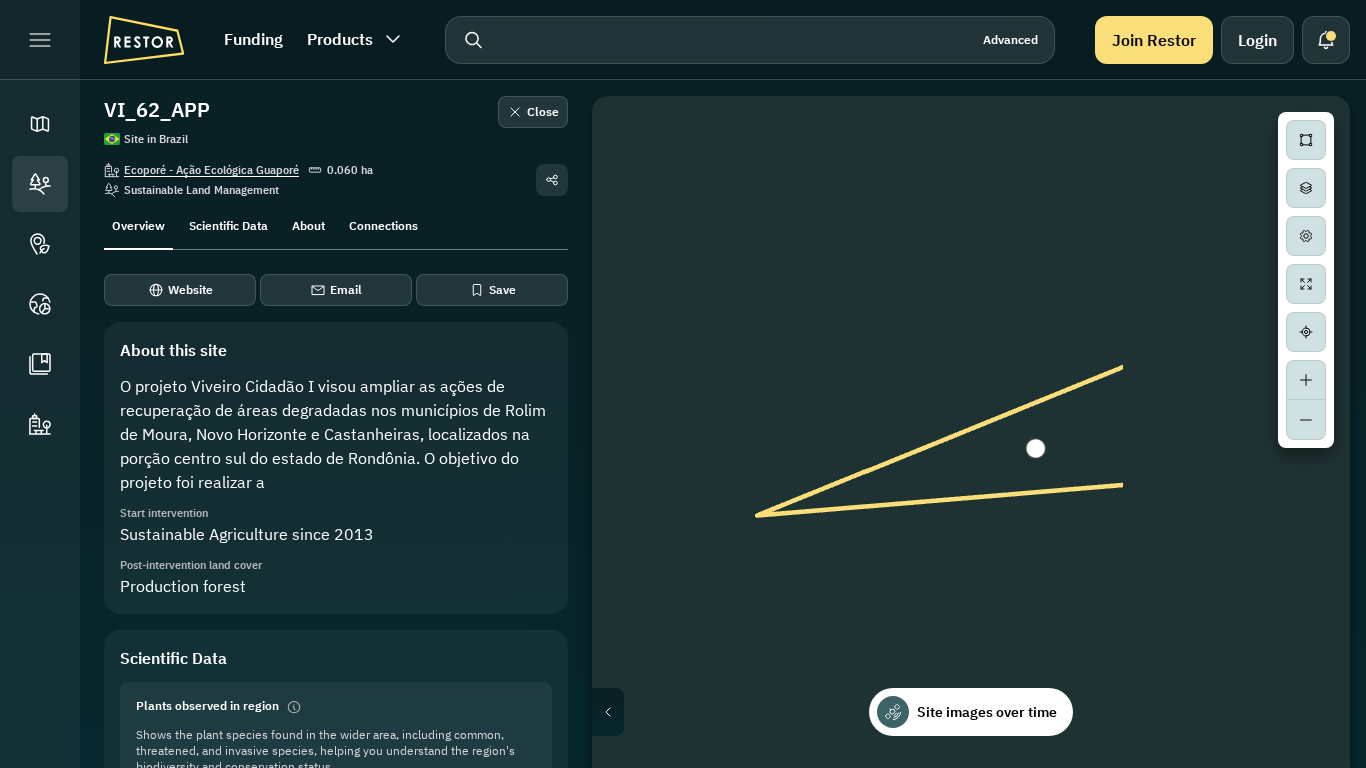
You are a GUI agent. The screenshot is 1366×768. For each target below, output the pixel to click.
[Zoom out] (1306, 420)
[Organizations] (40, 424)
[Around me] (1306, 332)
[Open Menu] (40, 40)
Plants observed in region (207, 705)
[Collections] (40, 364)
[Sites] (40, 184)
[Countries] (40, 304)
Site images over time (987, 712)
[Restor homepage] (144, 40)
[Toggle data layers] (1306, 188)
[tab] (138, 224)
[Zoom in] (1306, 380)
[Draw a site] (1306, 140)
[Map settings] (1306, 236)
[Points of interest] (40, 244)
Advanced (1010, 39)
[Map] (40, 124)
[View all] (1306, 284)
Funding (253, 39)
